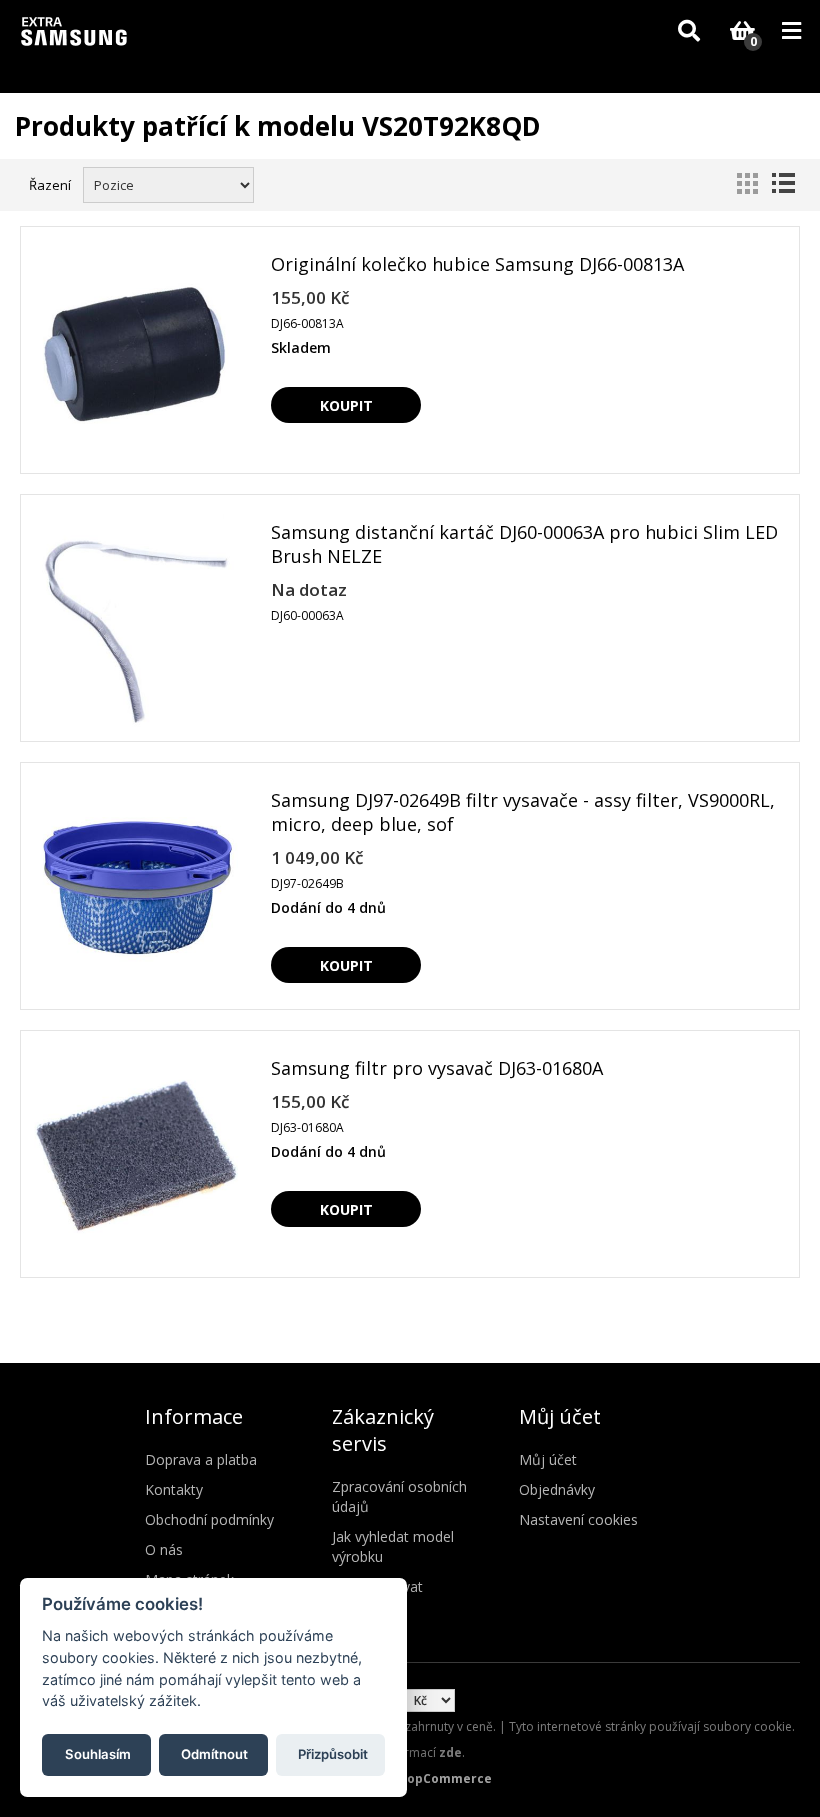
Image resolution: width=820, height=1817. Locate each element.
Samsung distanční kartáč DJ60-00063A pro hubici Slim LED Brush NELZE (524, 544)
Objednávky (557, 1489)
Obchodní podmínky (209, 1519)
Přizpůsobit (333, 1754)
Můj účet (548, 1459)
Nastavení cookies (578, 1519)
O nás (164, 1549)
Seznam (783, 183)
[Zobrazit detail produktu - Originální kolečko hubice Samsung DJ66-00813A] (136, 352)
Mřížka (747, 183)
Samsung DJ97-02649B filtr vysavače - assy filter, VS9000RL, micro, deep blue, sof (523, 812)
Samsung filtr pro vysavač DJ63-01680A (437, 1068)
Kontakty (174, 1489)
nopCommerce (445, 1778)
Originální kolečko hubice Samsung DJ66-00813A (477, 264)
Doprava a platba (201, 1459)
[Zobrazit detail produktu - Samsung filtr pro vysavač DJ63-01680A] (136, 1156)
